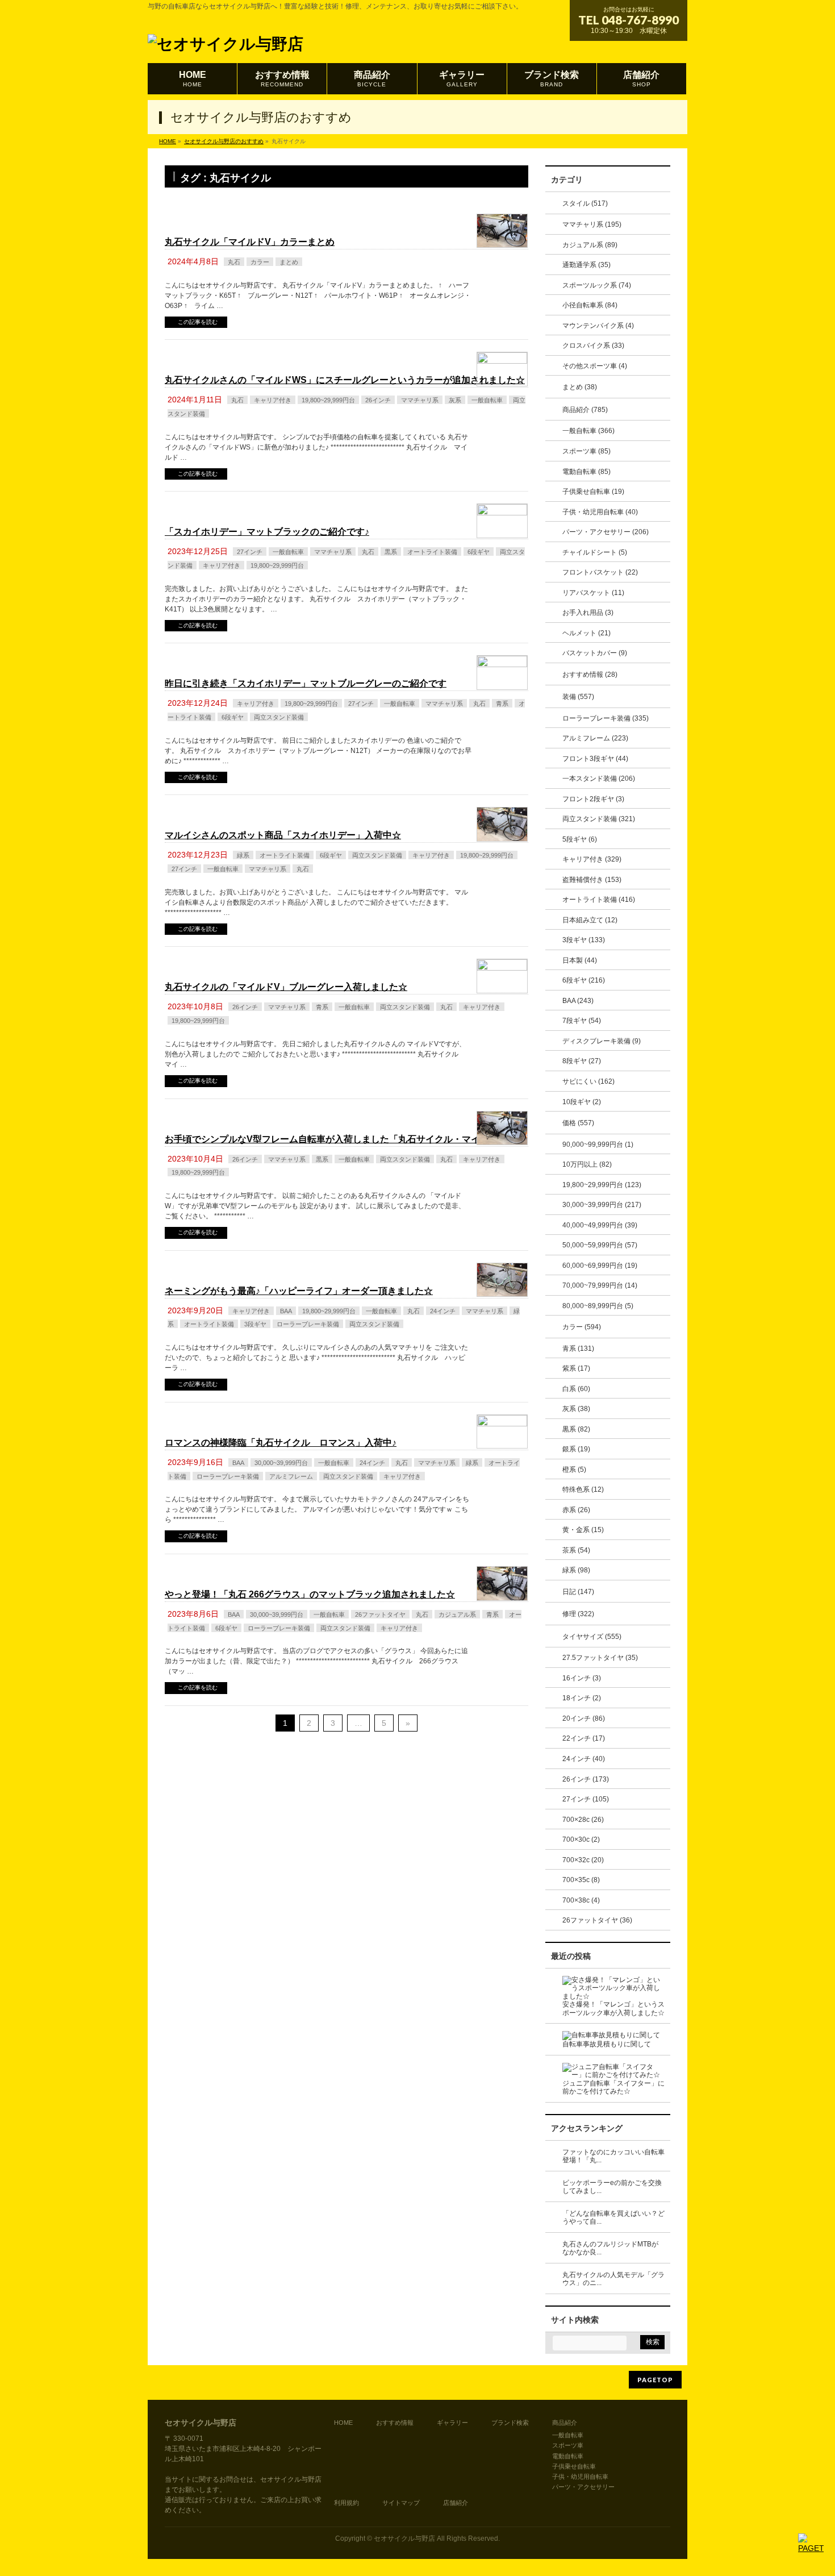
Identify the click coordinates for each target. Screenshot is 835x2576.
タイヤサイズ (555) (592, 1637)
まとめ (289, 262)
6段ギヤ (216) (584, 980)
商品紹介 (565, 2423)
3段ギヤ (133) (584, 940)
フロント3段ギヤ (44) (595, 759)
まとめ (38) (580, 387)
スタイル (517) (585, 203)
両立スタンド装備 (279, 717)
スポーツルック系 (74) (597, 285)
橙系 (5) (574, 1470)
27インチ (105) (586, 1799)
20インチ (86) (584, 1718)
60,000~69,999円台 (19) (600, 1266)
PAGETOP (655, 2380)
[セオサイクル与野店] (226, 41)
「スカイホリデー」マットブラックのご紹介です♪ (267, 532)
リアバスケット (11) (593, 593)
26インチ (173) (586, 1779)
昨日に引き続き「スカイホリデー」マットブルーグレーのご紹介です (306, 683)
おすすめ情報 (395, 2423)
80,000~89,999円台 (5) (598, 1306)
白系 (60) (576, 1389)
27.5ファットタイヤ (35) (600, 1658)
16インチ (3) (582, 1678)
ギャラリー (452, 2423)
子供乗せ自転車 (574, 2466)
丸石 (234, 262)
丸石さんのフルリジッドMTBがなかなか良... (610, 2248)
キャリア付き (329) (592, 859)
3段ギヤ (255, 1324)
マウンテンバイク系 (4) (598, 326)
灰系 (455, 400)
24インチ (443, 1311)
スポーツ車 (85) (586, 451)
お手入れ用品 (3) (588, 613)
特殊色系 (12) (583, 1489)
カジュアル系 (457, 1614)
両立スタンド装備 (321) (599, 819)
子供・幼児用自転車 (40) (600, 512)
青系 (502, 704)
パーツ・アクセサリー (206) (606, 532)
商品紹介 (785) (585, 410)
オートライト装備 (432, 552)
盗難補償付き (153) (592, 880)
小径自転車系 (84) (590, 305)
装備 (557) (578, 697)
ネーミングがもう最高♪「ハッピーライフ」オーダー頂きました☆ (299, 1291)
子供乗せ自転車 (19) (593, 492)
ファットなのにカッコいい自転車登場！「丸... (613, 2156)
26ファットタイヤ (380, 1614)
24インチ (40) (584, 1759)
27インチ (250, 552)
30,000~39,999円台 (281, 1463)
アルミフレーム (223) (595, 738)
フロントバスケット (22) (600, 572)
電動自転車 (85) (586, 472)
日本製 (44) (580, 960)
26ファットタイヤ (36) (597, 1920)
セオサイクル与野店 (404, 2538)
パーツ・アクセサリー (583, 2487)
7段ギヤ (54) (582, 1021)
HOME (343, 2423)
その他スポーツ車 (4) (595, 366)
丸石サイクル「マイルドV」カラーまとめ (250, 242)
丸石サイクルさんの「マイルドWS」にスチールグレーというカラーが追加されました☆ (345, 380)
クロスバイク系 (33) (593, 346)
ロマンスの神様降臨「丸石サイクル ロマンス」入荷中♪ (281, 1443)
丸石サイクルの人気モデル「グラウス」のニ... (613, 2279)
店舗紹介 (456, 2503)
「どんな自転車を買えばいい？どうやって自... (613, 2218)
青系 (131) (578, 1349)
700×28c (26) (583, 1820)
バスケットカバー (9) (595, 653)
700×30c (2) (581, 1840)
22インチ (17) (584, 1738)
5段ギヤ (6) (580, 839)
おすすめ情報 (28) (590, 675)
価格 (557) (578, 1123)
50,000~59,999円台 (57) (600, 1245)
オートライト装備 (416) (599, 900)
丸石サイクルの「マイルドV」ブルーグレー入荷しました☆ (286, 987)
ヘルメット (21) (586, 633)
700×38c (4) (581, 1900)
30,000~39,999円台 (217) (602, 1205)
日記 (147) (578, 1592)
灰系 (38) (576, 1409)
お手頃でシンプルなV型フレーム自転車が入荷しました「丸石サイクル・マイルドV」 (339, 1139)
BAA (286, 1311)
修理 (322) (578, 1614)
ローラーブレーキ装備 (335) (606, 718)
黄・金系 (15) (583, 1530)
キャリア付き (273, 400)
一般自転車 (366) (588, 431)
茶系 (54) (576, 1550)
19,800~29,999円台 (328, 400)
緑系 (243, 855)
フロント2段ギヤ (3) (593, 799)
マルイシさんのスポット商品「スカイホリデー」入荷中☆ (283, 835)
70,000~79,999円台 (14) (600, 1285)
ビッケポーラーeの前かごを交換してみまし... (612, 2187)
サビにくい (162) (588, 1081)
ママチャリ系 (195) (592, 224)
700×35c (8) (581, 1880)
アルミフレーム (291, 1476)
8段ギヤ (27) (582, 1061)
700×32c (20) (583, 1860)
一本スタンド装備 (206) (599, 779)
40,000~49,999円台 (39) (600, 1225)
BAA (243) (578, 1001)
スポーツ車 (568, 2445)
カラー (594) (582, 1327)
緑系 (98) (576, 1570)
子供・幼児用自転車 (580, 2477)
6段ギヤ (479, 552)
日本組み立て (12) (590, 920)
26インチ (378, 400)
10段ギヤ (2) (582, 1102)
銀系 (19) (576, 1449)
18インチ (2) (582, 1698)
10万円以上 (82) (587, 1164)
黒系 (391, 552)
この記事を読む (198, 322)
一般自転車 (487, 400)
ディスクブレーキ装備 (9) (602, 1041)
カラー (260, 262)
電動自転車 (568, 2456)
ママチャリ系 (420, 400)
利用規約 (346, 2503)
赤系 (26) (576, 1510)
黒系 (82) (576, 1429)
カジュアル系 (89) (590, 245)
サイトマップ (401, 2503)
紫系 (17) (576, 1368)
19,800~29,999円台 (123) (602, 1185)
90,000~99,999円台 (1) (598, 1145)
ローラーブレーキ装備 (308, 1324)
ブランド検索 (510, 2423)
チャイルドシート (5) (595, 552)
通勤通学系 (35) (586, 265)
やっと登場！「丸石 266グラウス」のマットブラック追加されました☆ (310, 1594)
